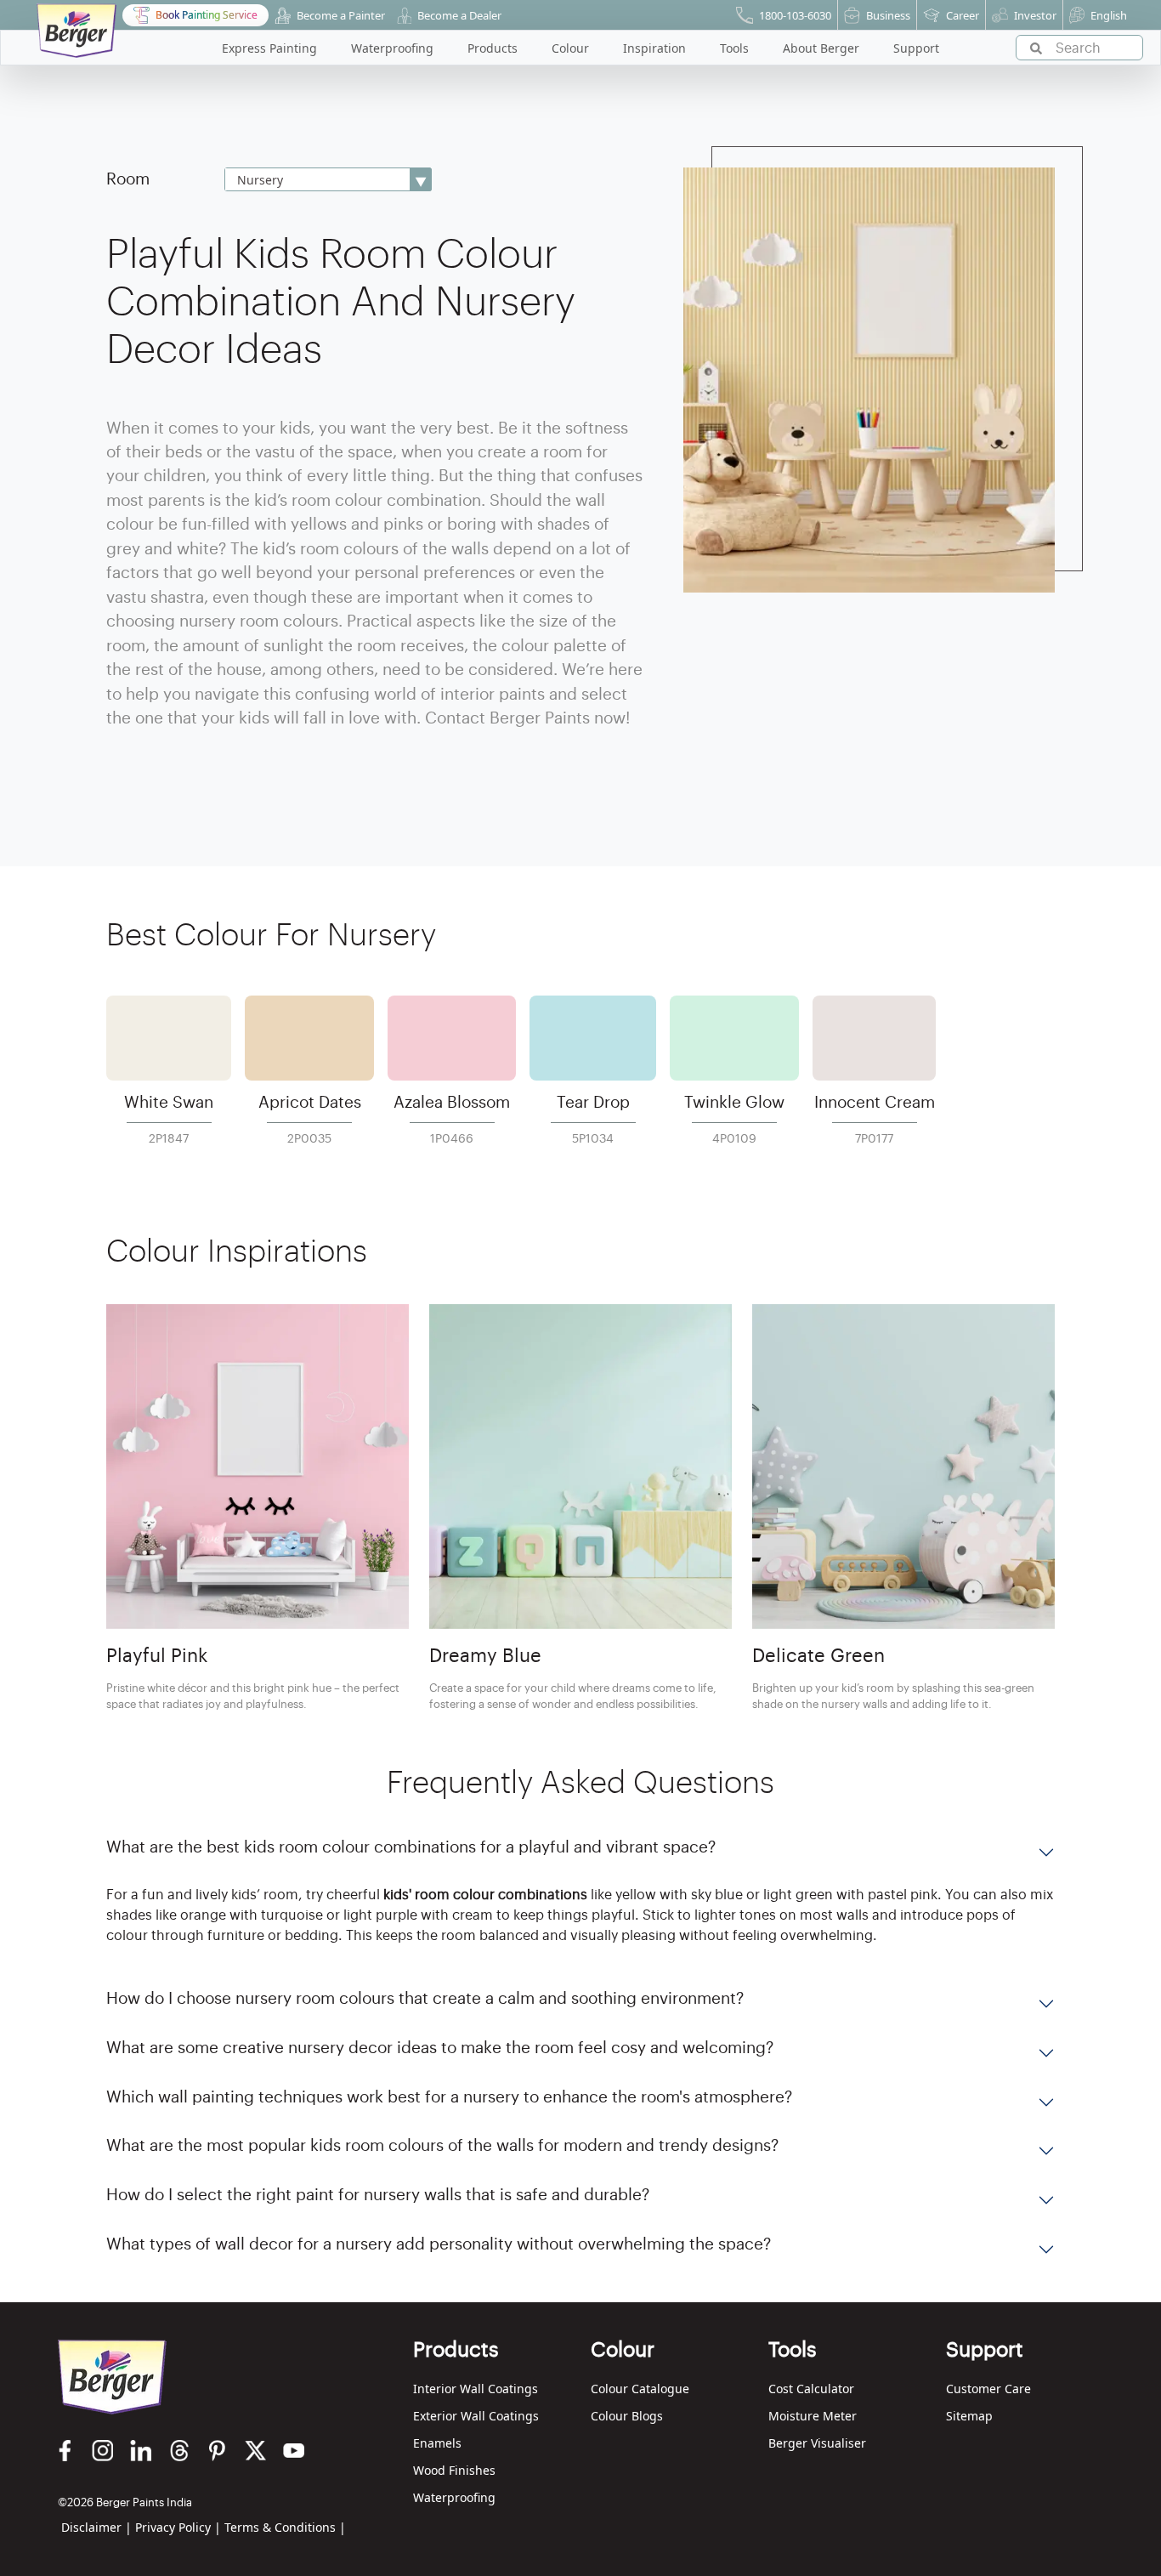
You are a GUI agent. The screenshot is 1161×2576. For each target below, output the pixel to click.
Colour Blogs (627, 2416)
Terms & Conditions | (285, 2527)
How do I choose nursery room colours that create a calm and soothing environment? (425, 1998)
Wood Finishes (454, 2470)
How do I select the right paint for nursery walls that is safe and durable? (378, 2195)
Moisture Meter (813, 2416)
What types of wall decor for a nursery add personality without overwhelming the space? (439, 2244)
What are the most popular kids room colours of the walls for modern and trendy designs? (442, 2145)
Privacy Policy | (178, 2527)
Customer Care (988, 2389)
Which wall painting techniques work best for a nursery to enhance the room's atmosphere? (449, 2097)
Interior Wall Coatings (476, 2389)
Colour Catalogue (640, 2389)
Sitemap (969, 2416)
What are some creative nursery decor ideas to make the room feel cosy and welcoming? (440, 2048)
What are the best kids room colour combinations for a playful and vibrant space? (411, 1847)
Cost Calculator (811, 2389)
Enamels (437, 2443)
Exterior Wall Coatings (476, 2416)
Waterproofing (454, 2497)
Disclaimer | (96, 2527)
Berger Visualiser (817, 2443)
